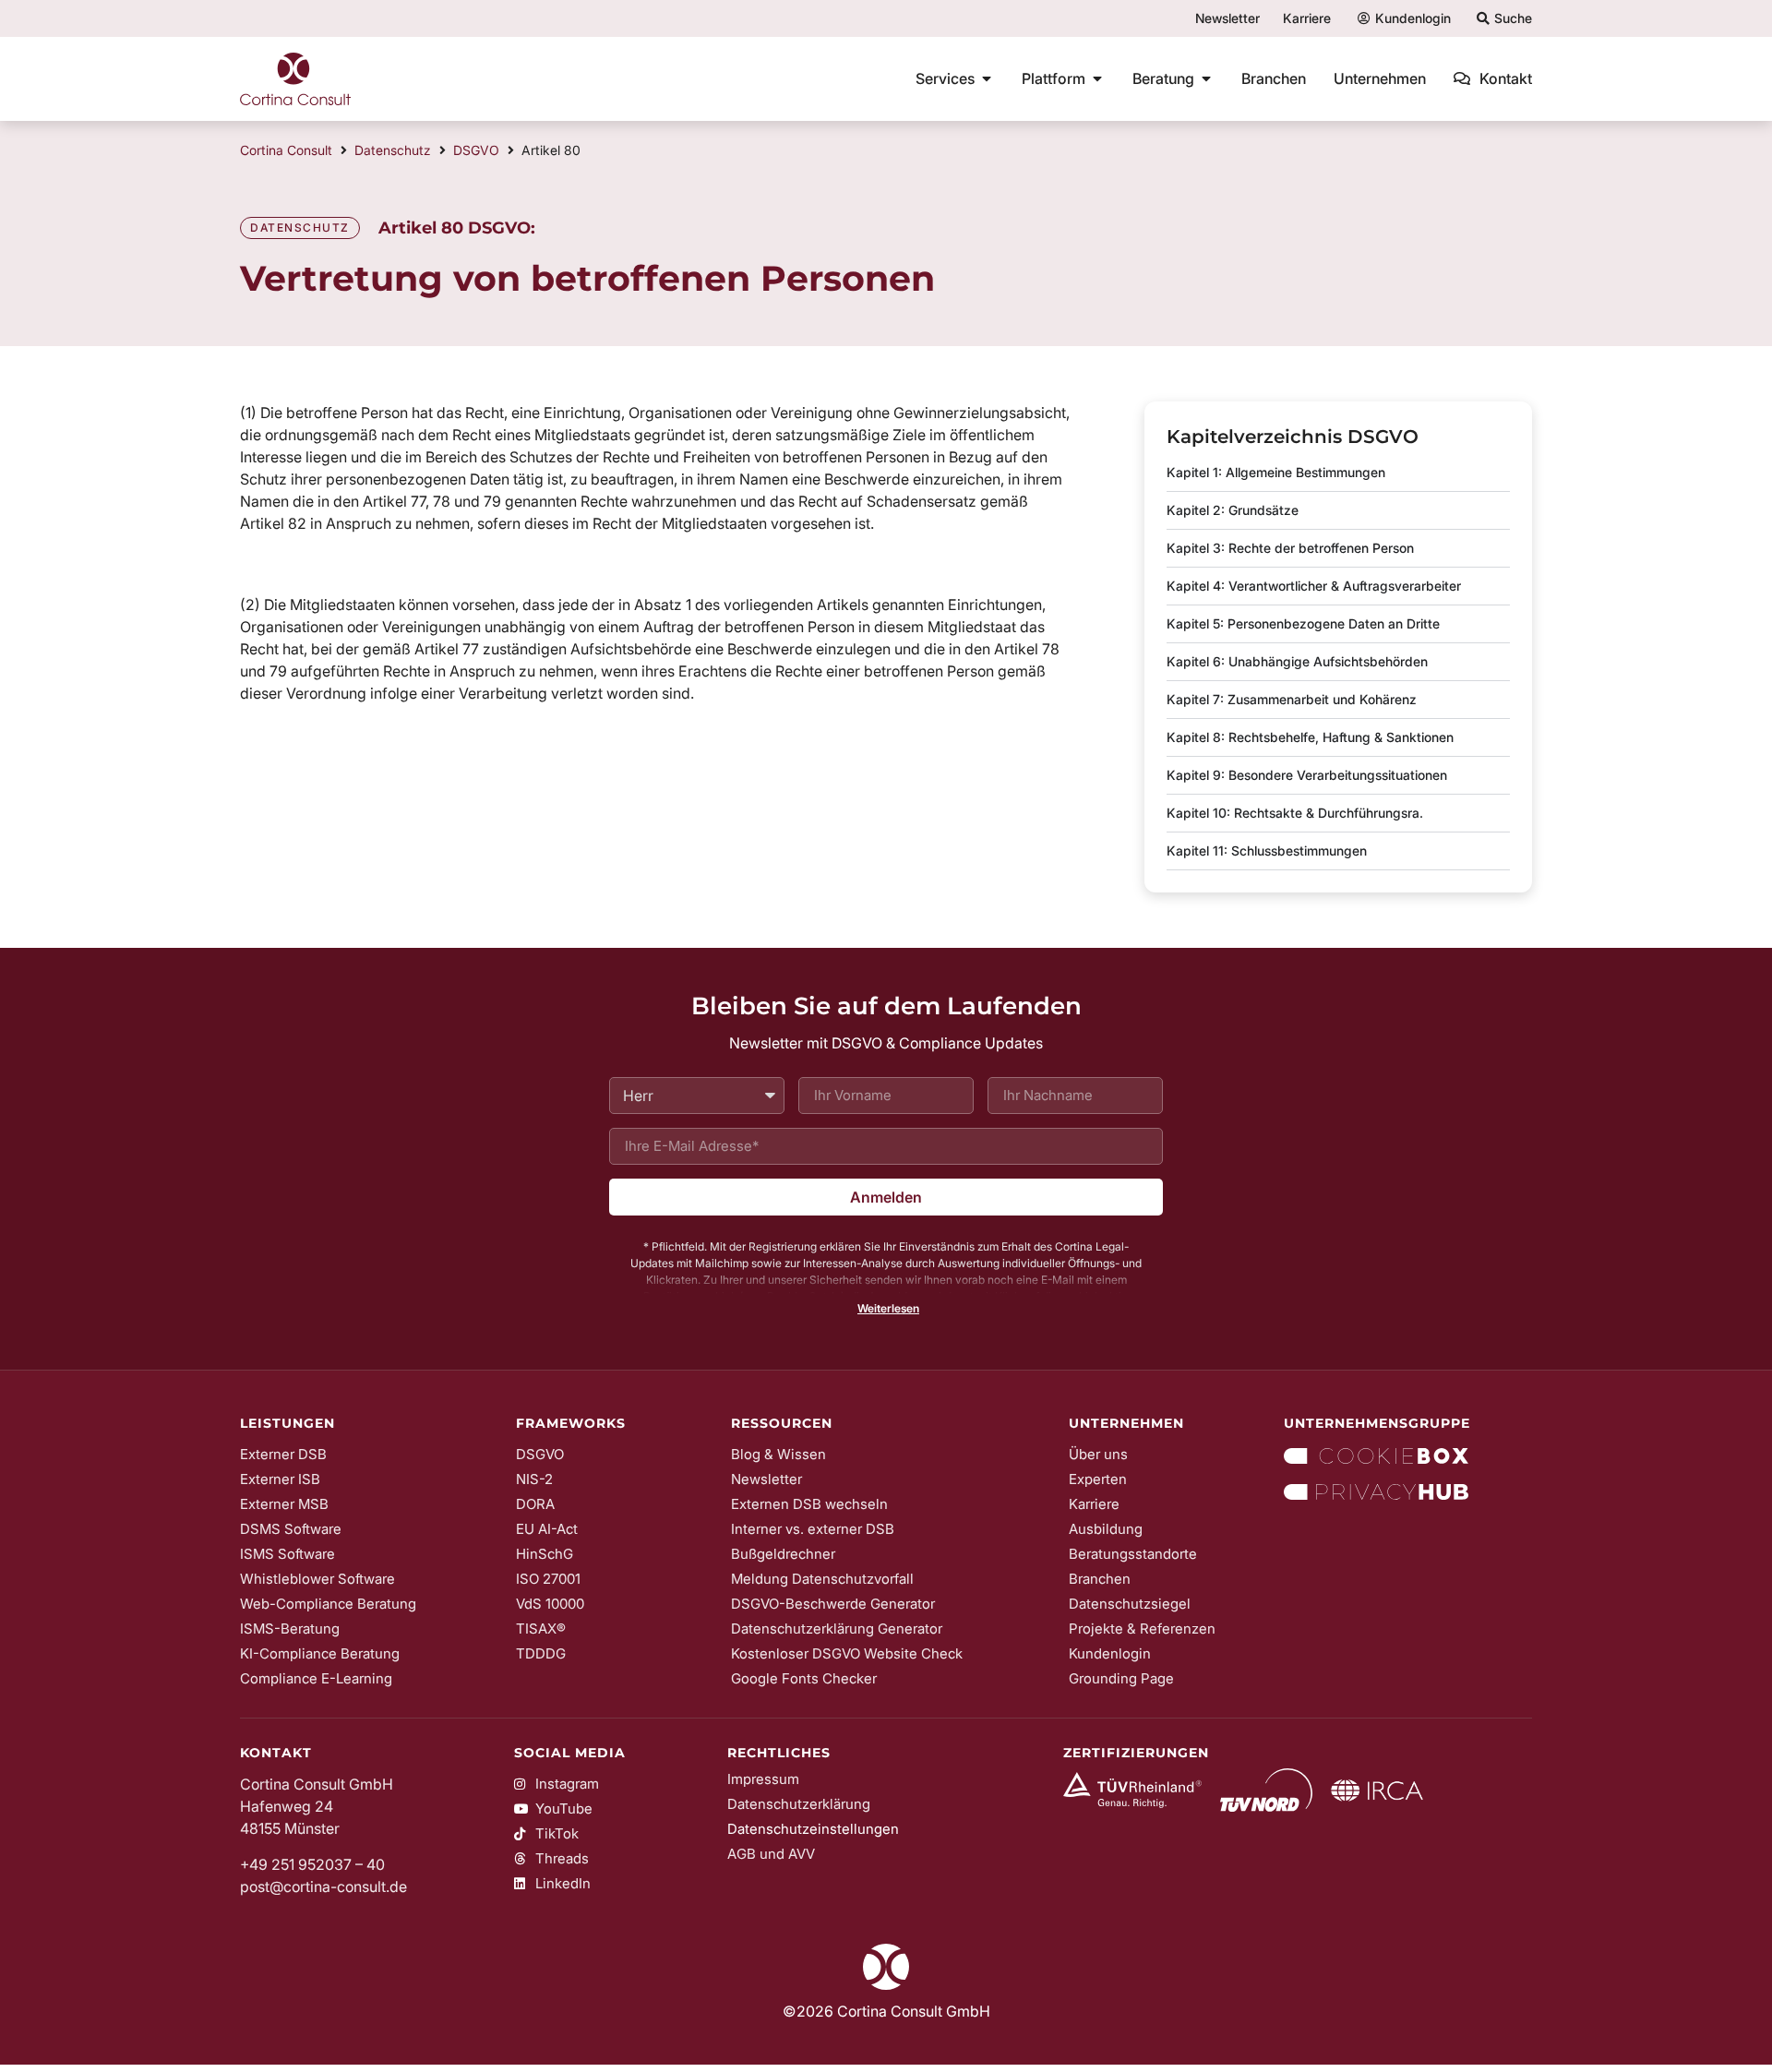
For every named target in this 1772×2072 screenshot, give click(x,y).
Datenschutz (393, 150)
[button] (886, 1309)
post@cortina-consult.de (323, 1886)
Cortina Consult (286, 150)
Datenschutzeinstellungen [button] (813, 1829)
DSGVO (476, 150)
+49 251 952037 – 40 (312, 1864)
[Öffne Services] (987, 78)
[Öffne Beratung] (1206, 78)
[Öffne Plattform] (1097, 78)
